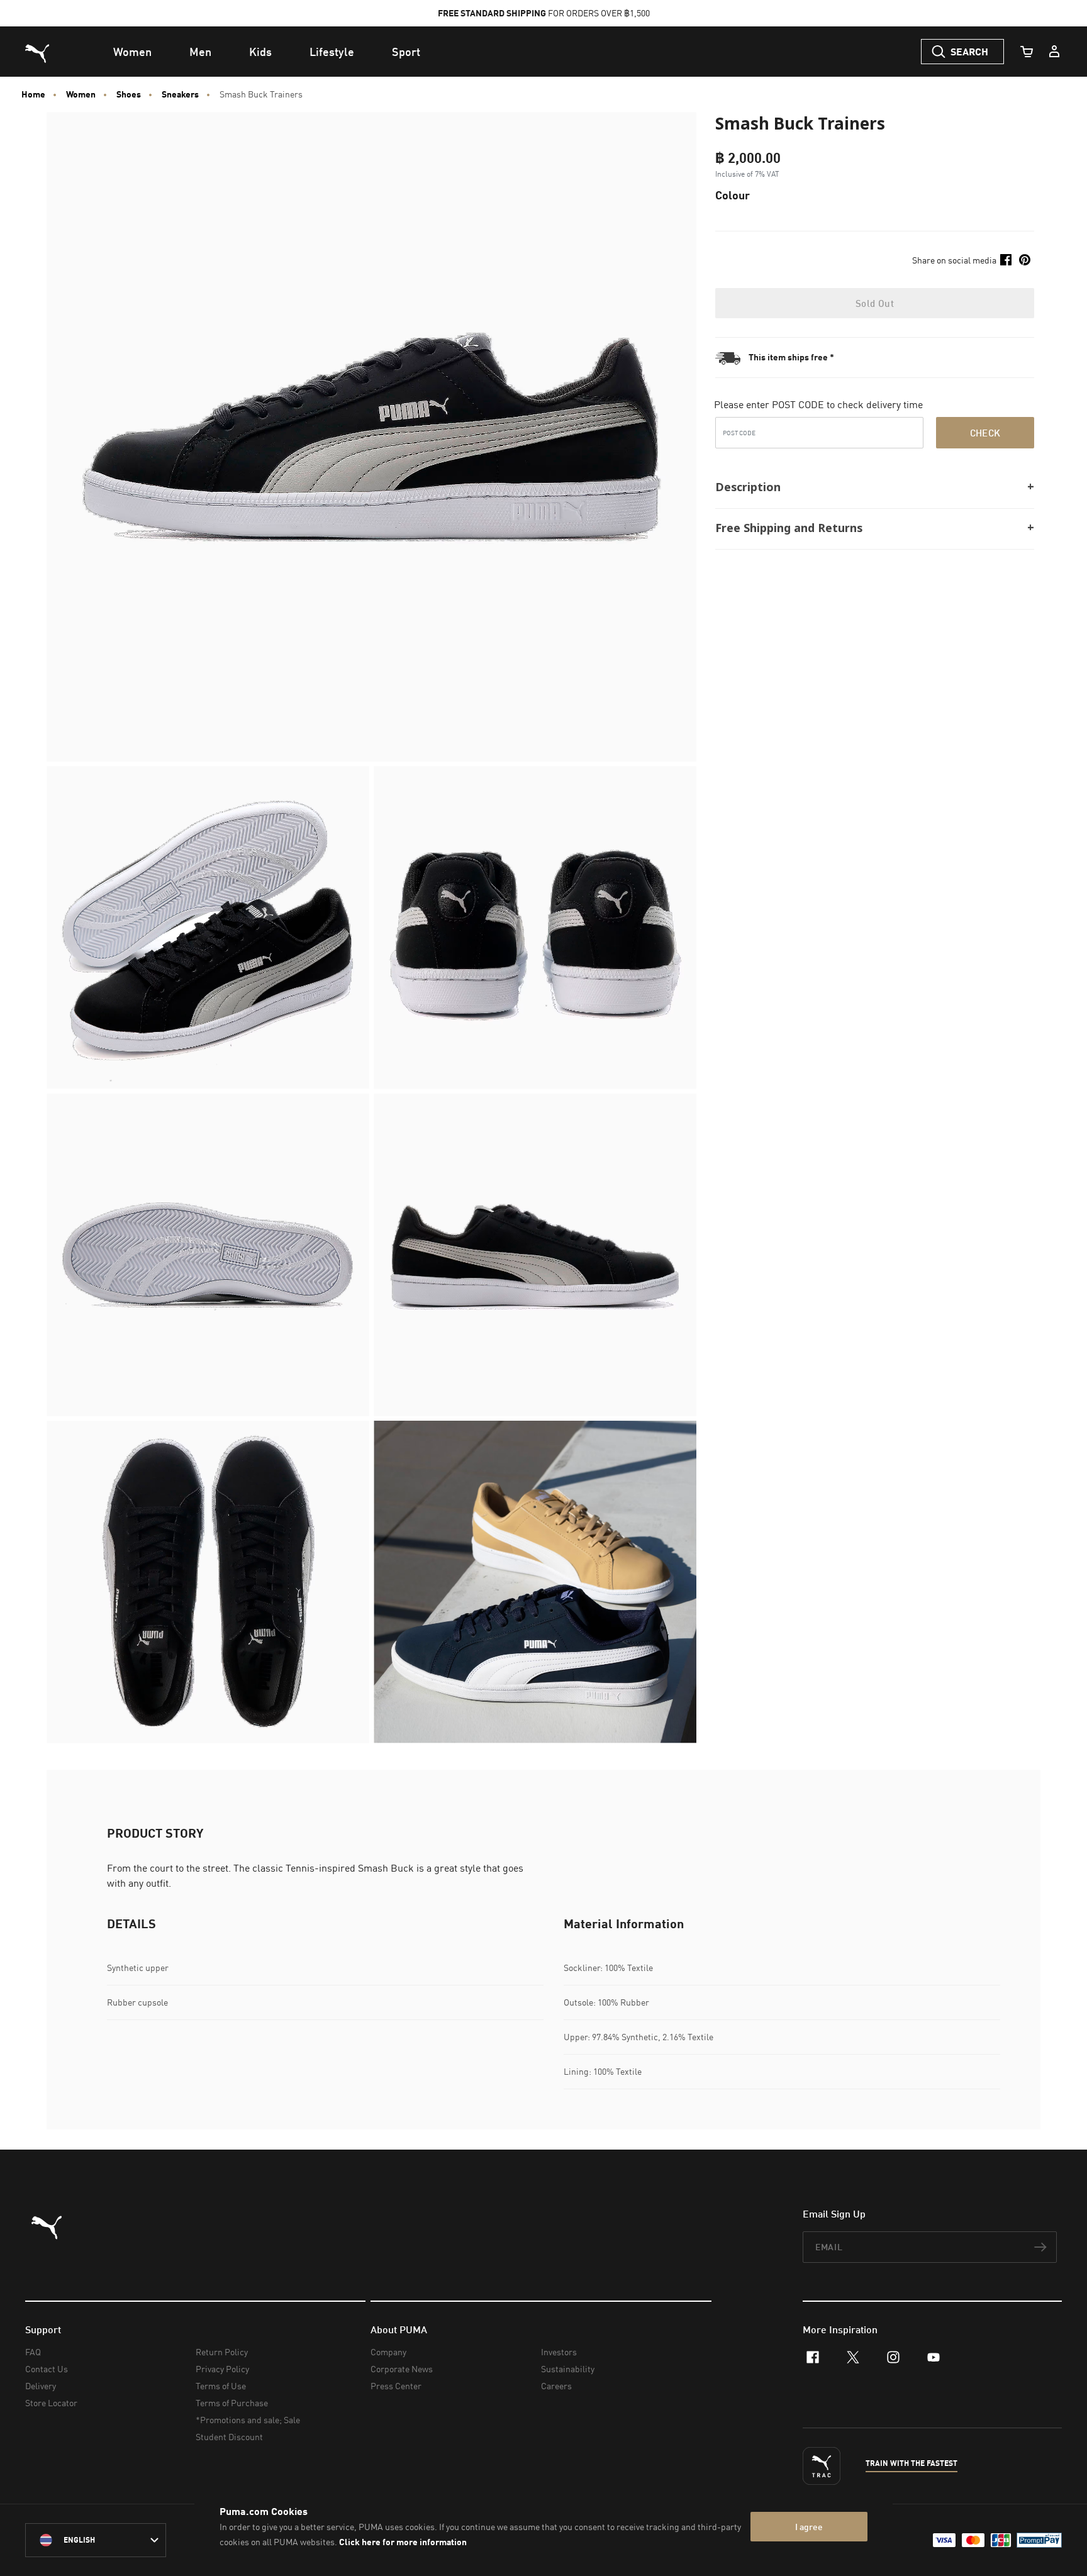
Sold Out (875, 303)
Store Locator (51, 2403)
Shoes (129, 94)
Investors (559, 2352)
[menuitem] (132, 52)
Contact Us (47, 2369)
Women (81, 94)
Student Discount (229, 2437)
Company (388, 2352)
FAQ (33, 2352)
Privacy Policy (222, 2369)
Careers (556, 2386)
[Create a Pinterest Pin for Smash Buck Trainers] (1025, 260)
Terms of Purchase (232, 2403)
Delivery (41, 2386)
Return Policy (222, 2352)
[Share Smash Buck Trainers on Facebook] (1006, 260)
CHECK (985, 432)
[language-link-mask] (96, 2540)
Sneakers (180, 94)
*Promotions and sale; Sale (248, 2420)
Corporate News (402, 2369)
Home (33, 94)
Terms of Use (221, 2386)
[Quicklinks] (1054, 52)
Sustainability (568, 2369)
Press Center (396, 2386)
